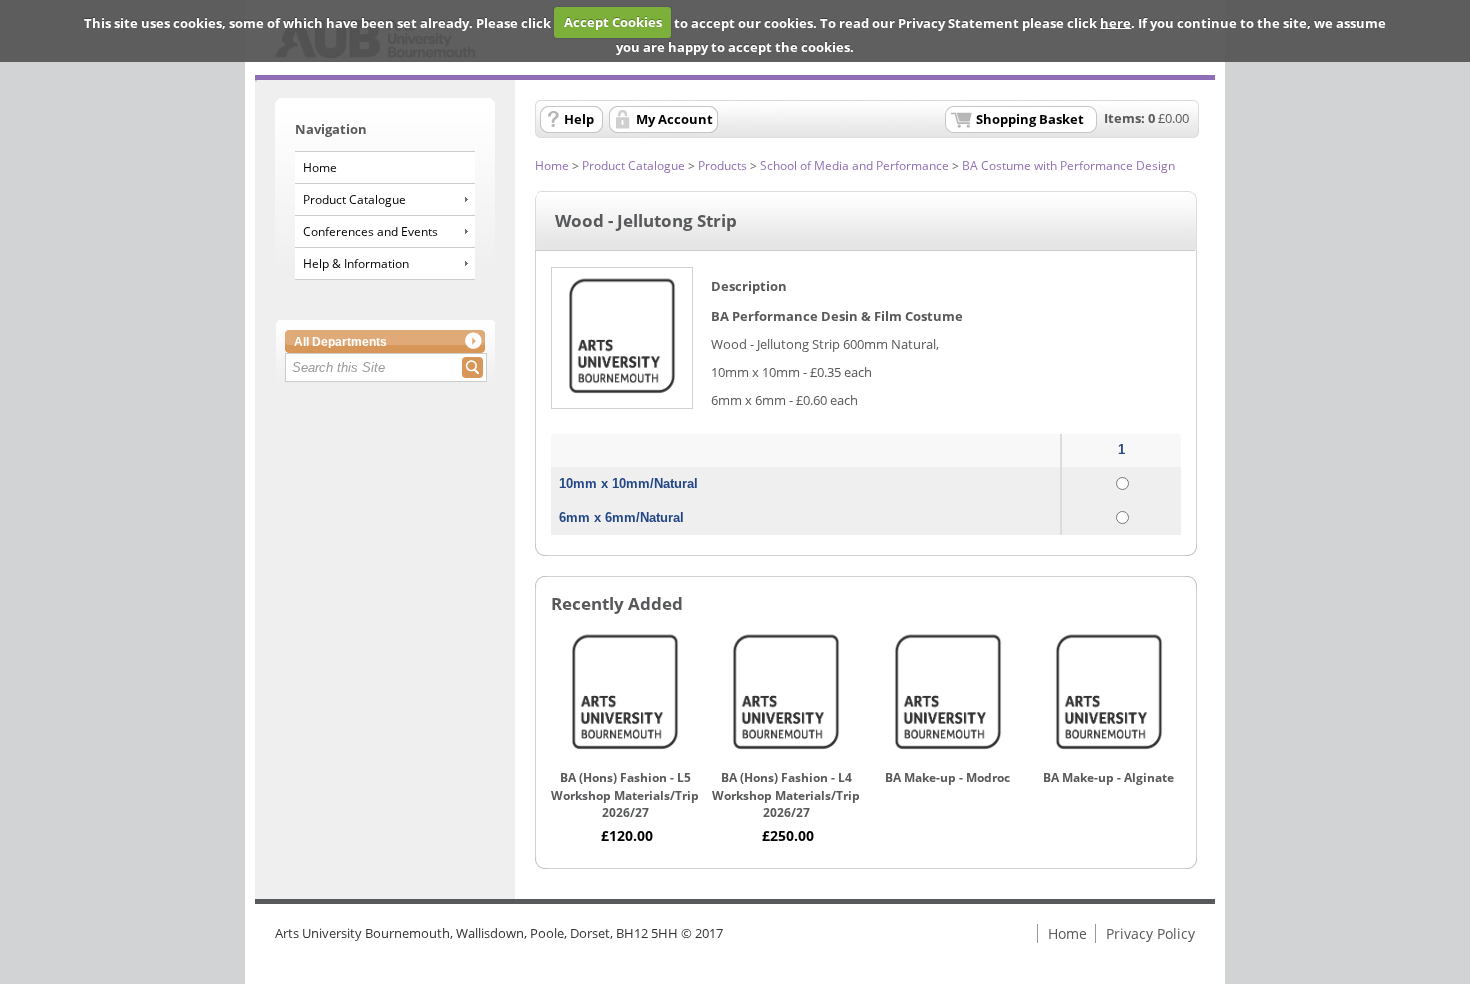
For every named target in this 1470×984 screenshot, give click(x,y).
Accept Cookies (613, 22)
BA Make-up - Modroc (947, 777)
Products (722, 165)
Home (320, 167)
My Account (674, 119)
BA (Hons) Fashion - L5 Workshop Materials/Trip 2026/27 (625, 795)
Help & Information (356, 263)
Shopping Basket (1030, 119)
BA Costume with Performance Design (1068, 165)
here (1115, 22)
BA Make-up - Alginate (1108, 777)
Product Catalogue (354, 199)
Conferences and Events (370, 231)
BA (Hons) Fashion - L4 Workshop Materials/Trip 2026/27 (786, 795)
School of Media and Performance (854, 165)
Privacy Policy (1150, 933)
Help (579, 119)
